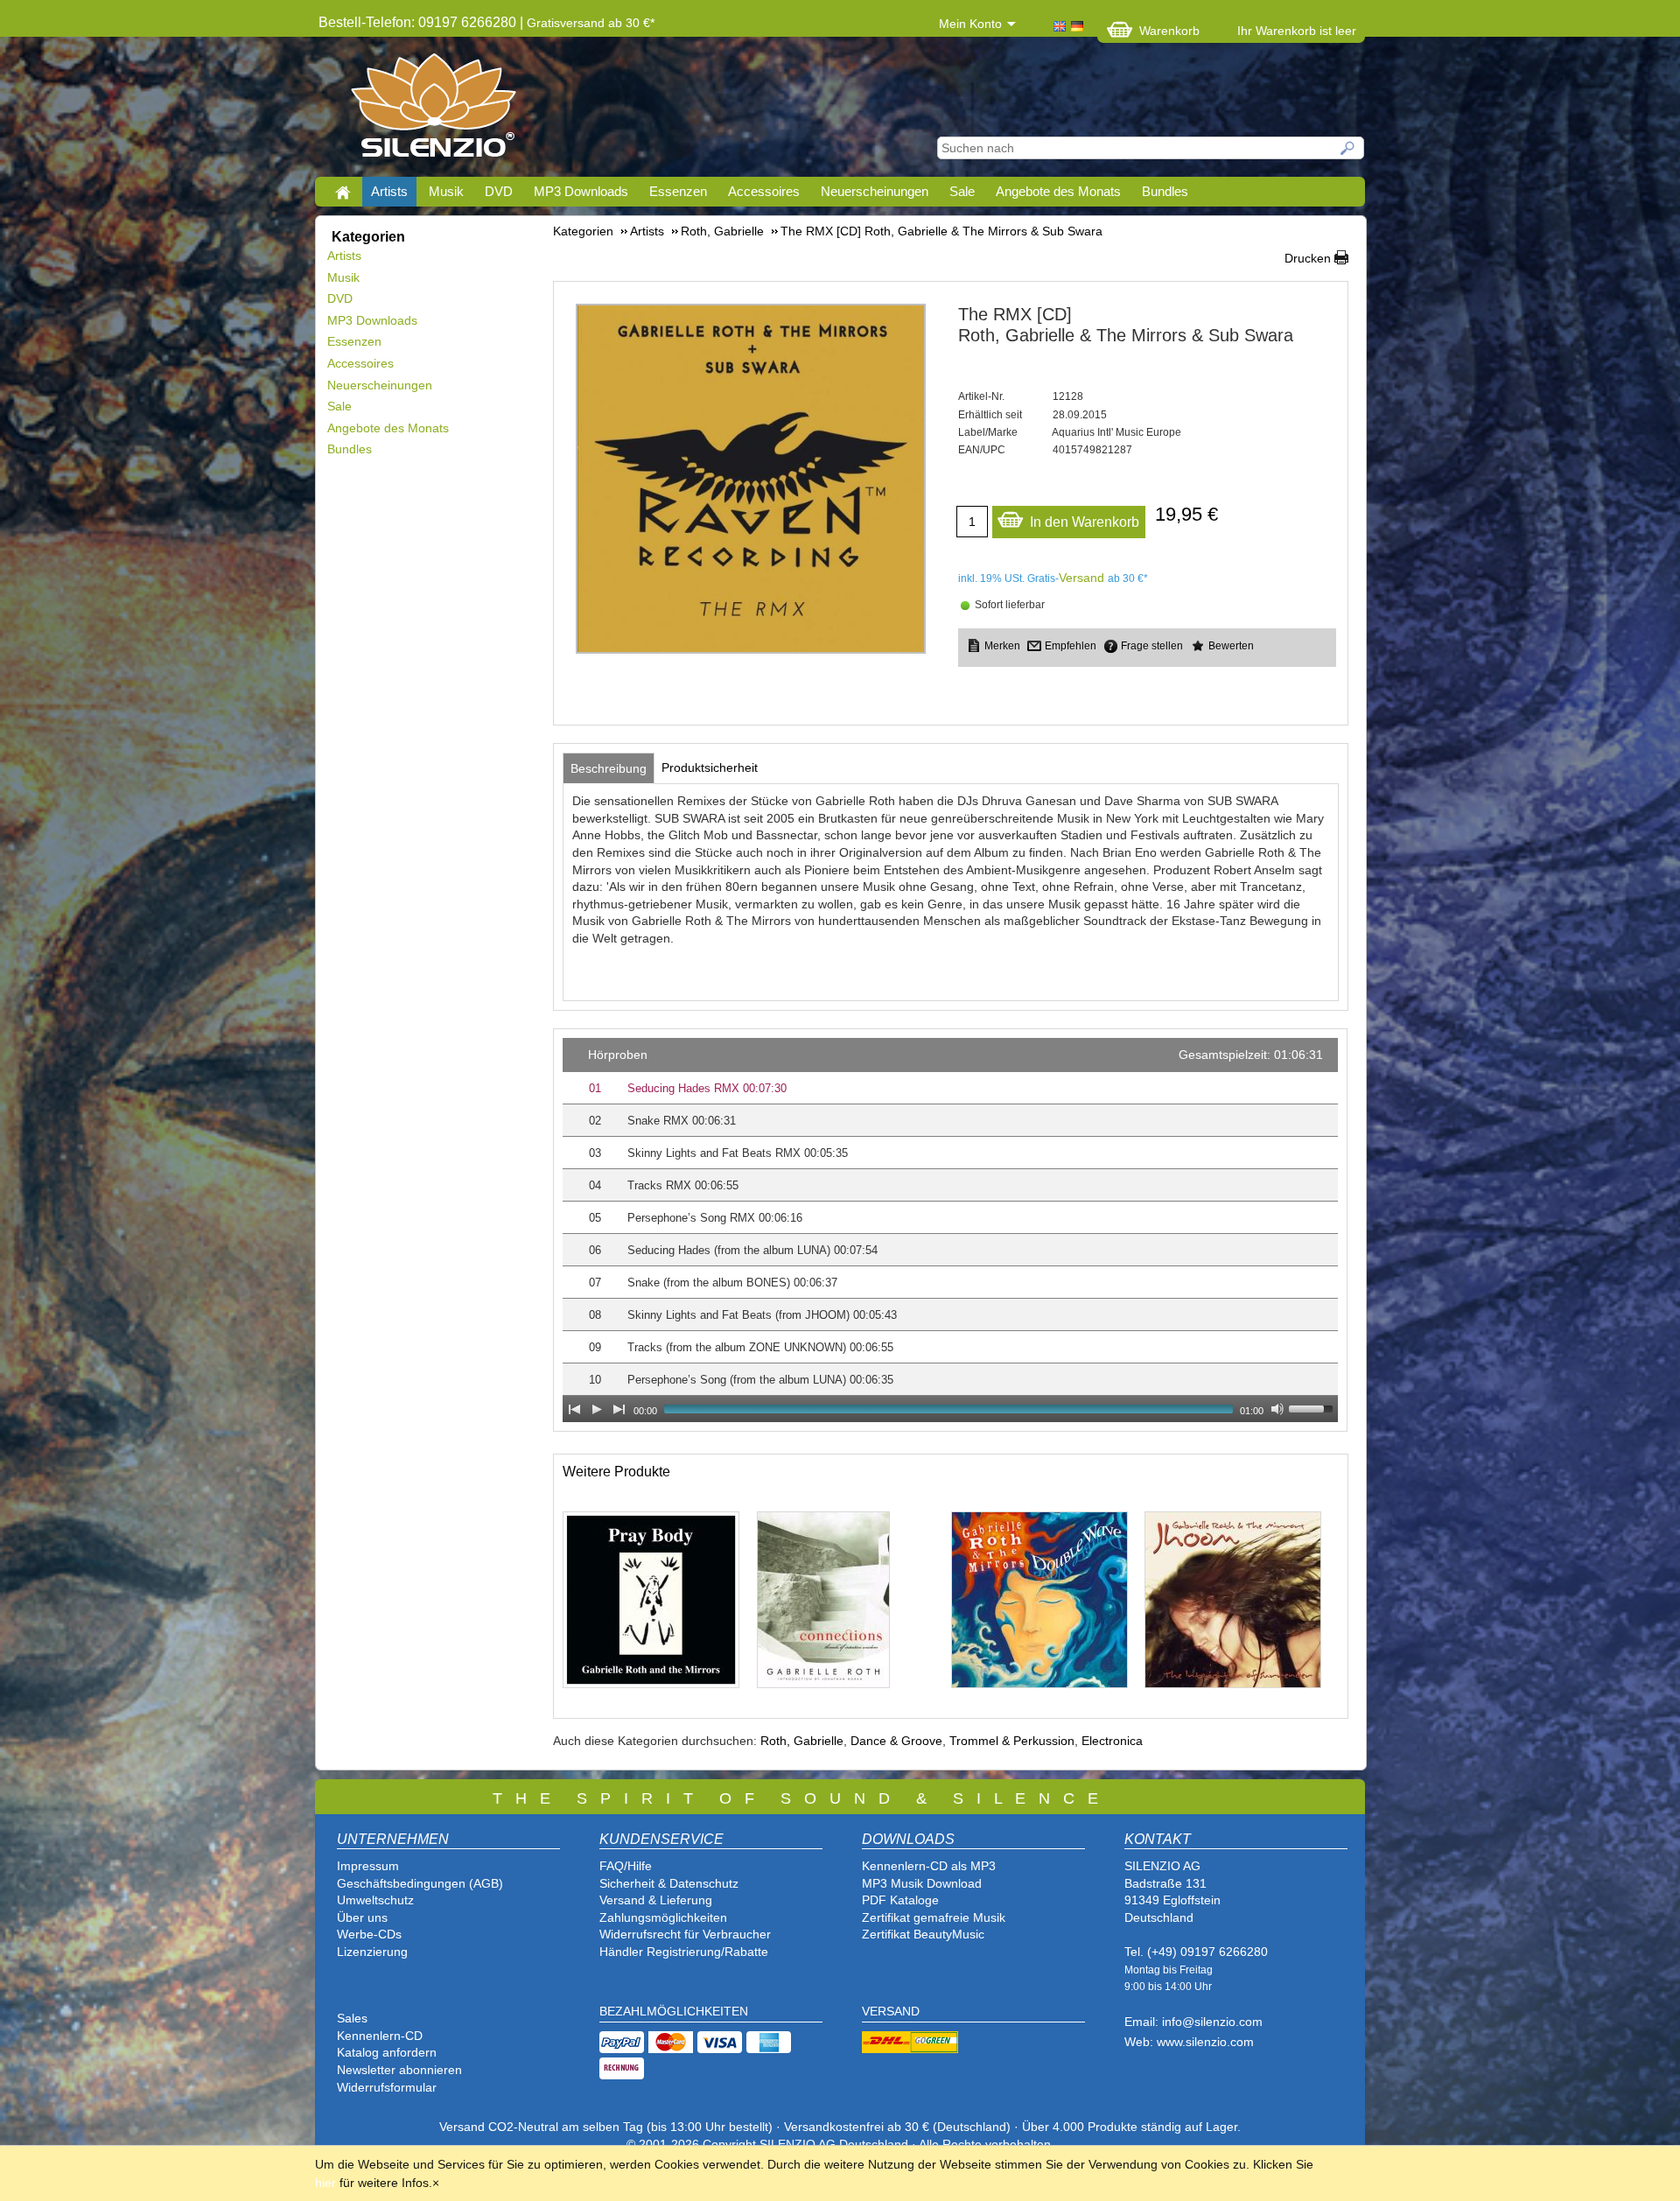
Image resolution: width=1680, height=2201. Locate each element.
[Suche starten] (1348, 148)
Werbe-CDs (369, 1934)
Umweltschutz (375, 1900)
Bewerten (1231, 646)
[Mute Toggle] (1277, 1409)
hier (325, 2183)
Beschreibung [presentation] (609, 768)
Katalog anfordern (387, 2052)
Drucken (1308, 258)
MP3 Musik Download (922, 1883)
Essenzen (678, 191)
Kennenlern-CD (380, 2036)
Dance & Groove (896, 1741)
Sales (352, 2018)
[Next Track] (619, 1409)
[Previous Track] (574, 1409)
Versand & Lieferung (656, 1900)
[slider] (1313, 1407)
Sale (962, 191)
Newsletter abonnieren (399, 2070)
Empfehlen (1071, 646)
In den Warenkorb (1085, 522)
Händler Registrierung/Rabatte (684, 1952)
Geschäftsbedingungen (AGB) (420, 1883)
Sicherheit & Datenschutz (669, 1883)
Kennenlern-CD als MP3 (929, 1866)
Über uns (362, 1917)
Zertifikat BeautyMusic (923, 1934)
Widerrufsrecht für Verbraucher (685, 1934)
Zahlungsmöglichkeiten (663, 1917)
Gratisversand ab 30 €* (591, 23)
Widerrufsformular (387, 2087)
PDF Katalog (897, 1900)
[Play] (597, 1409)
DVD (499, 191)
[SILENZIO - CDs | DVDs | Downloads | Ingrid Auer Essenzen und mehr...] (434, 110)
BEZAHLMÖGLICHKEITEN (674, 2011)
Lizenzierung (372, 1952)
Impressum (368, 1866)
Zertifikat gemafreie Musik (934, 1917)
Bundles (1165, 191)
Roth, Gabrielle (802, 1741)
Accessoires (764, 191)
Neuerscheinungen (875, 191)
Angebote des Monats (1058, 191)
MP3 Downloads (581, 191)
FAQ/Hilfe (626, 1866)
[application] (950, 1230)
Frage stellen (1152, 646)
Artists (389, 191)
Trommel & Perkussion (1012, 1741)
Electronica (1112, 1741)
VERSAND (891, 2011)
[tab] (609, 768)
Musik (446, 191)
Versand (1081, 578)
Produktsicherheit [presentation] (710, 768)
